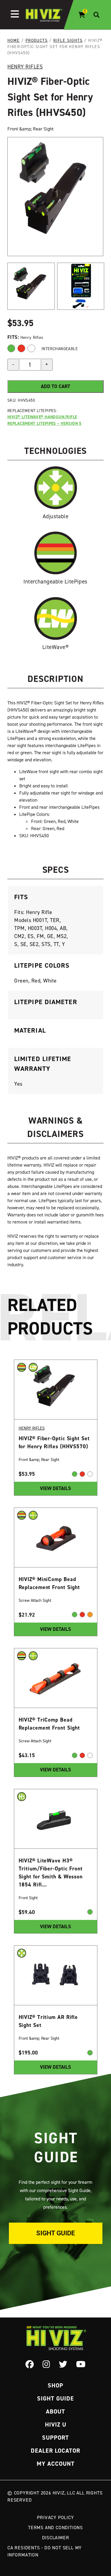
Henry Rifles (25, 67)
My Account (56, 2464)
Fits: (14, 337)
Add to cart (55, 386)
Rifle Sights (68, 40)
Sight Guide (55, 2233)
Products (37, 40)
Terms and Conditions (55, 2527)
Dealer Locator (55, 2451)
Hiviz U (56, 2425)
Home (14, 40)
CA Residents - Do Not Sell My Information (45, 2551)
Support (55, 2438)
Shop (55, 2385)
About (55, 2411)
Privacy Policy (55, 2517)
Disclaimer (56, 2537)
